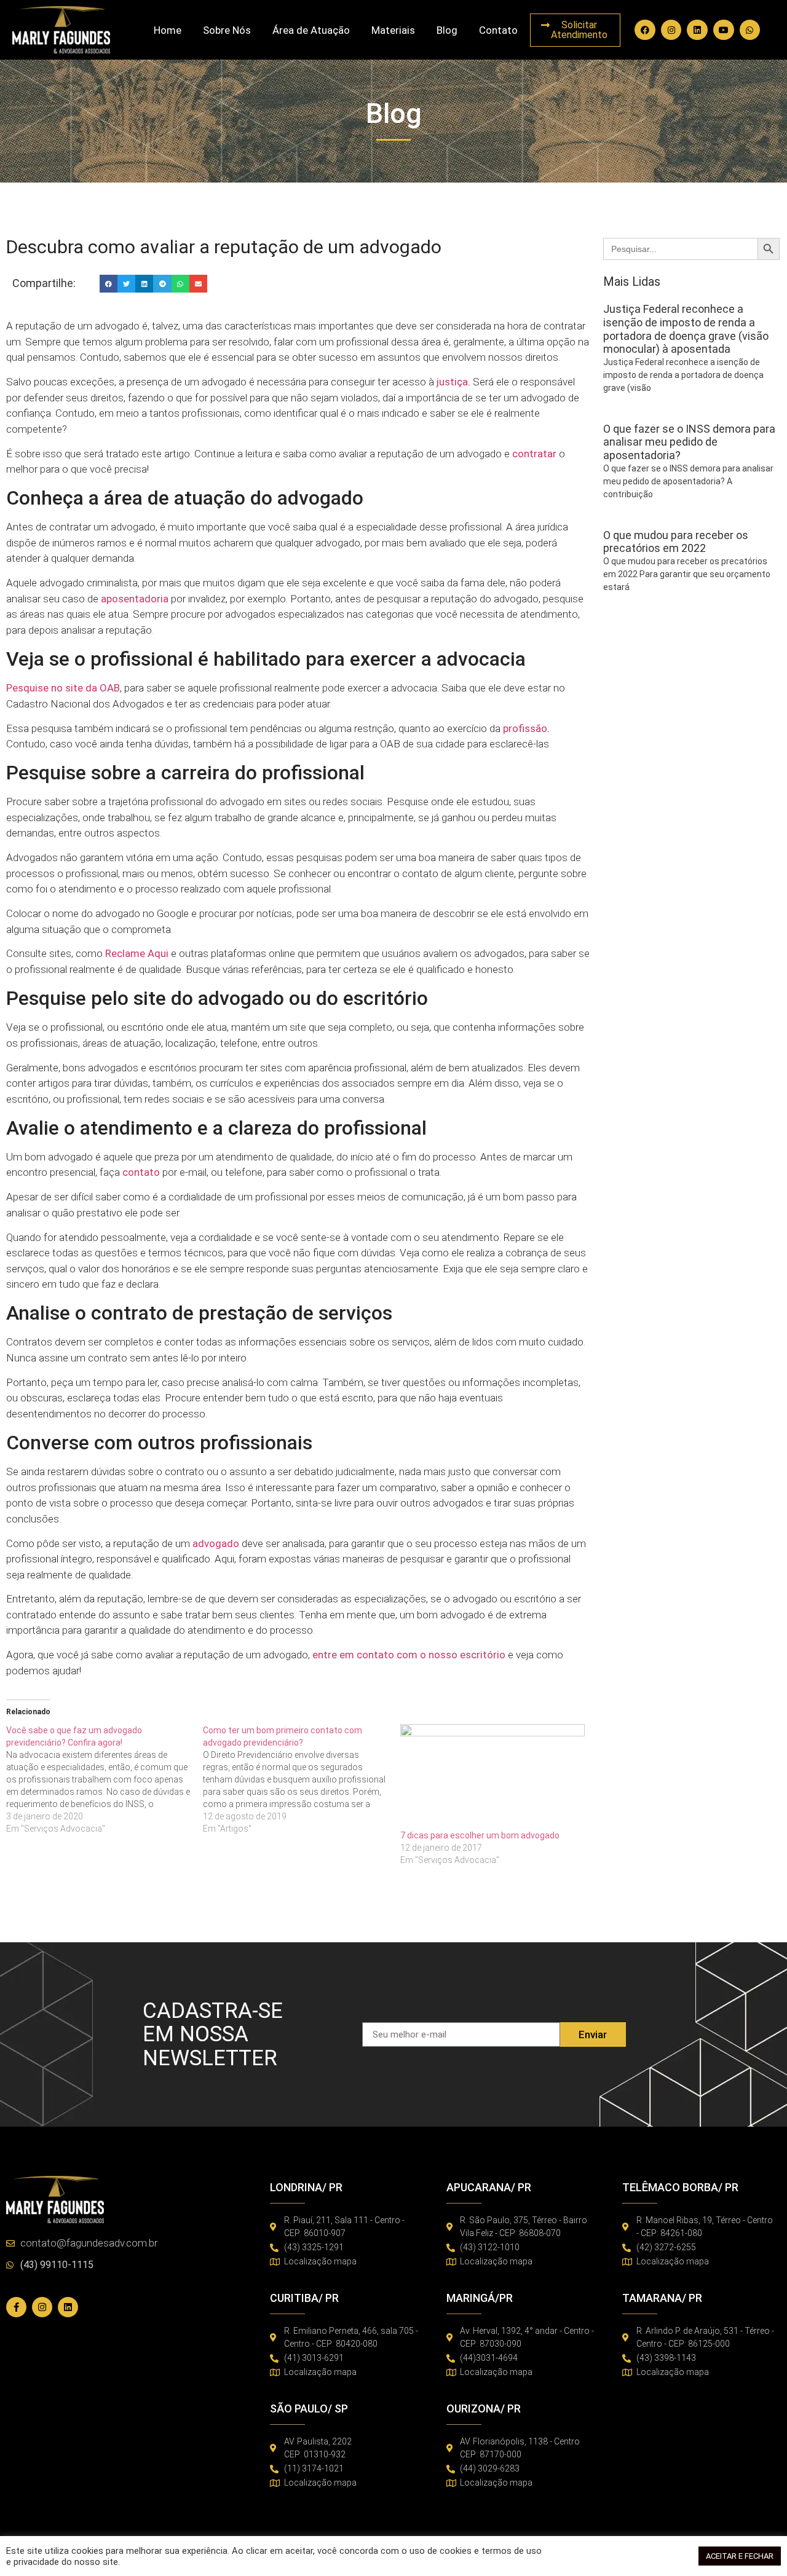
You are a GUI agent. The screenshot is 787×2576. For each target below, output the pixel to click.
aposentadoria (135, 599)
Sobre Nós (227, 30)
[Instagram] (671, 30)
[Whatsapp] (750, 30)
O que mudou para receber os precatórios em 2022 (676, 542)
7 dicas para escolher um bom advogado (480, 1835)
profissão (525, 728)
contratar (534, 454)
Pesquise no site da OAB (63, 688)
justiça (452, 382)
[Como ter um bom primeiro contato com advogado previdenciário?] (301, 1779)
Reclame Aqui (137, 953)
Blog (447, 30)
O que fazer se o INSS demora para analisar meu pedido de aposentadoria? (689, 442)
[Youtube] (724, 30)
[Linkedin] (697, 30)
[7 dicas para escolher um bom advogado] (492, 1777)
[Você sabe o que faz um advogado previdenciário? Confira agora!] (105, 1779)
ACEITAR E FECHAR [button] (740, 2556)
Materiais (393, 30)
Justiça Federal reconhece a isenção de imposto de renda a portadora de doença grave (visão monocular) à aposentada (686, 329)
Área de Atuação (311, 30)
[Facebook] (645, 30)
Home (168, 30)
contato (141, 1172)
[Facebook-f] (16, 2307)
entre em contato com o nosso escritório (409, 1655)
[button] (109, 284)
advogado (216, 1543)
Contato (498, 30)
